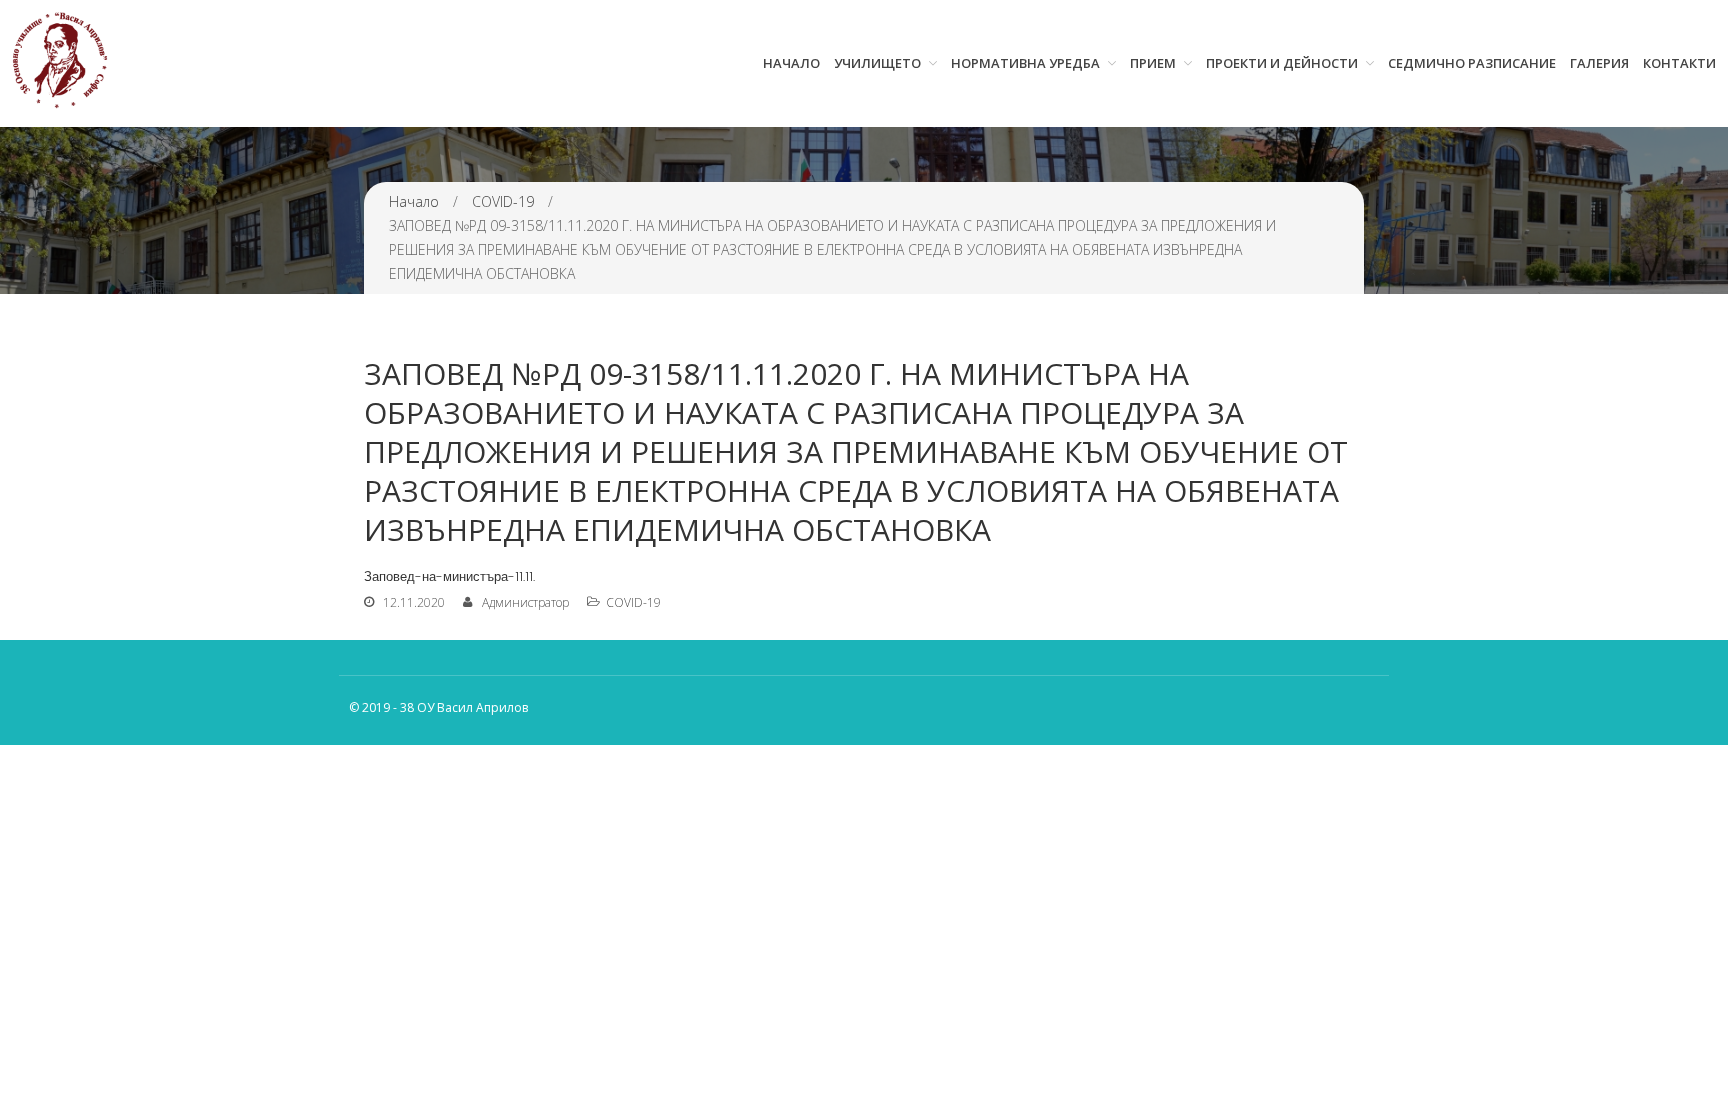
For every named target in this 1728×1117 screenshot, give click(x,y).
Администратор (525, 602)
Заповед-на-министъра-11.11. (449, 576)
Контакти (1679, 63)
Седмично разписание (1472, 63)
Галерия (1599, 63)
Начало (791, 63)
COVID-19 (503, 201)
